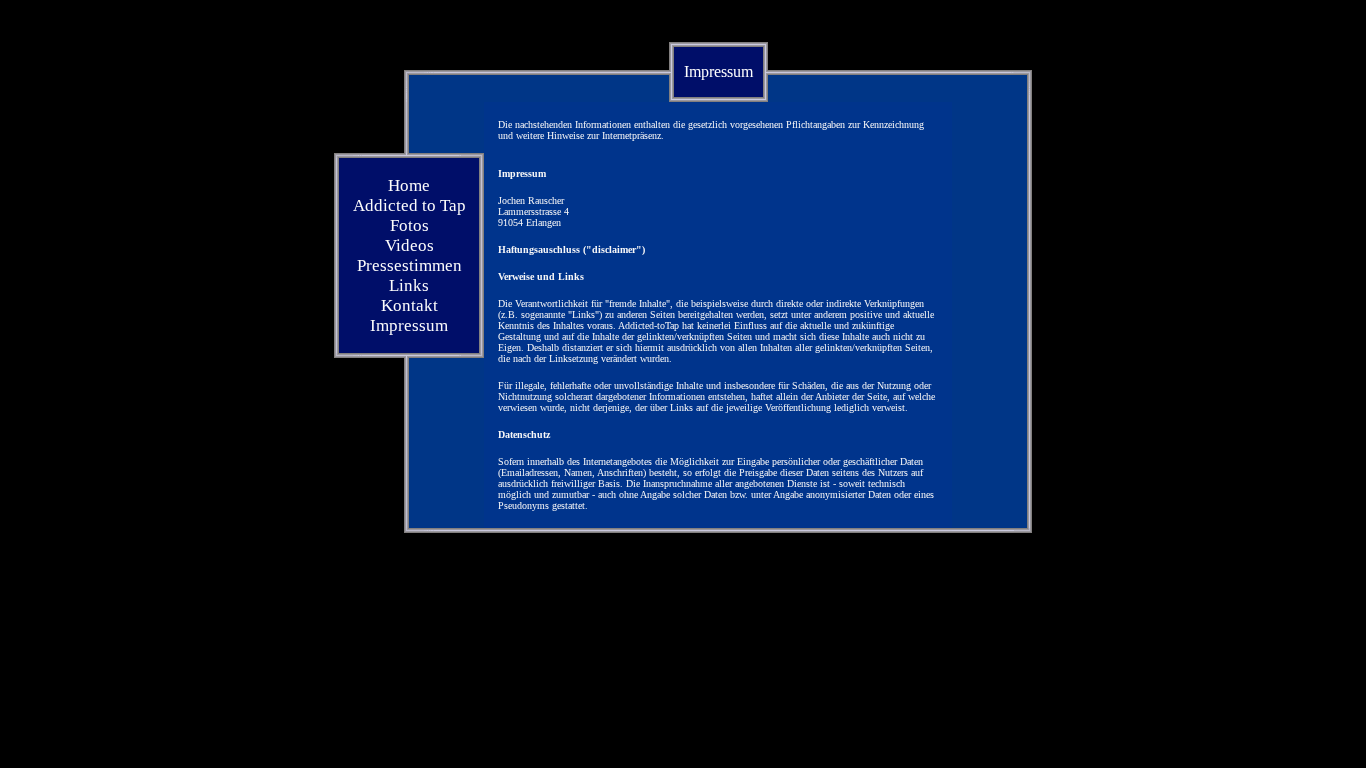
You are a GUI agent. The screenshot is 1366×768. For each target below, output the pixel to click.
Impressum (409, 325)
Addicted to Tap (409, 205)
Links (409, 285)
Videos (409, 245)
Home (409, 185)
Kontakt (409, 305)
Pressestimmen (409, 265)
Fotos (409, 225)
